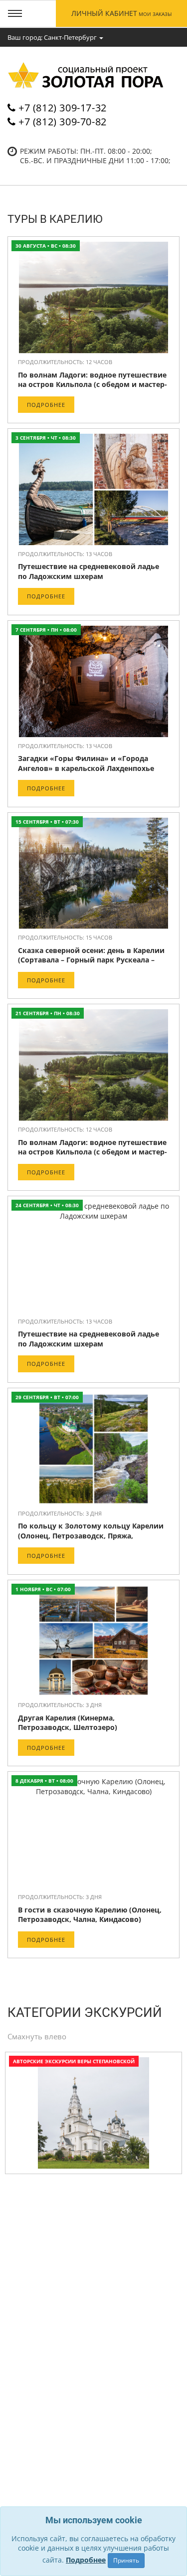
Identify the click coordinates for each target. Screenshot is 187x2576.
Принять (126, 2560)
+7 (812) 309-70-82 (63, 122)
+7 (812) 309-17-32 (63, 108)
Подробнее (46, 405)
